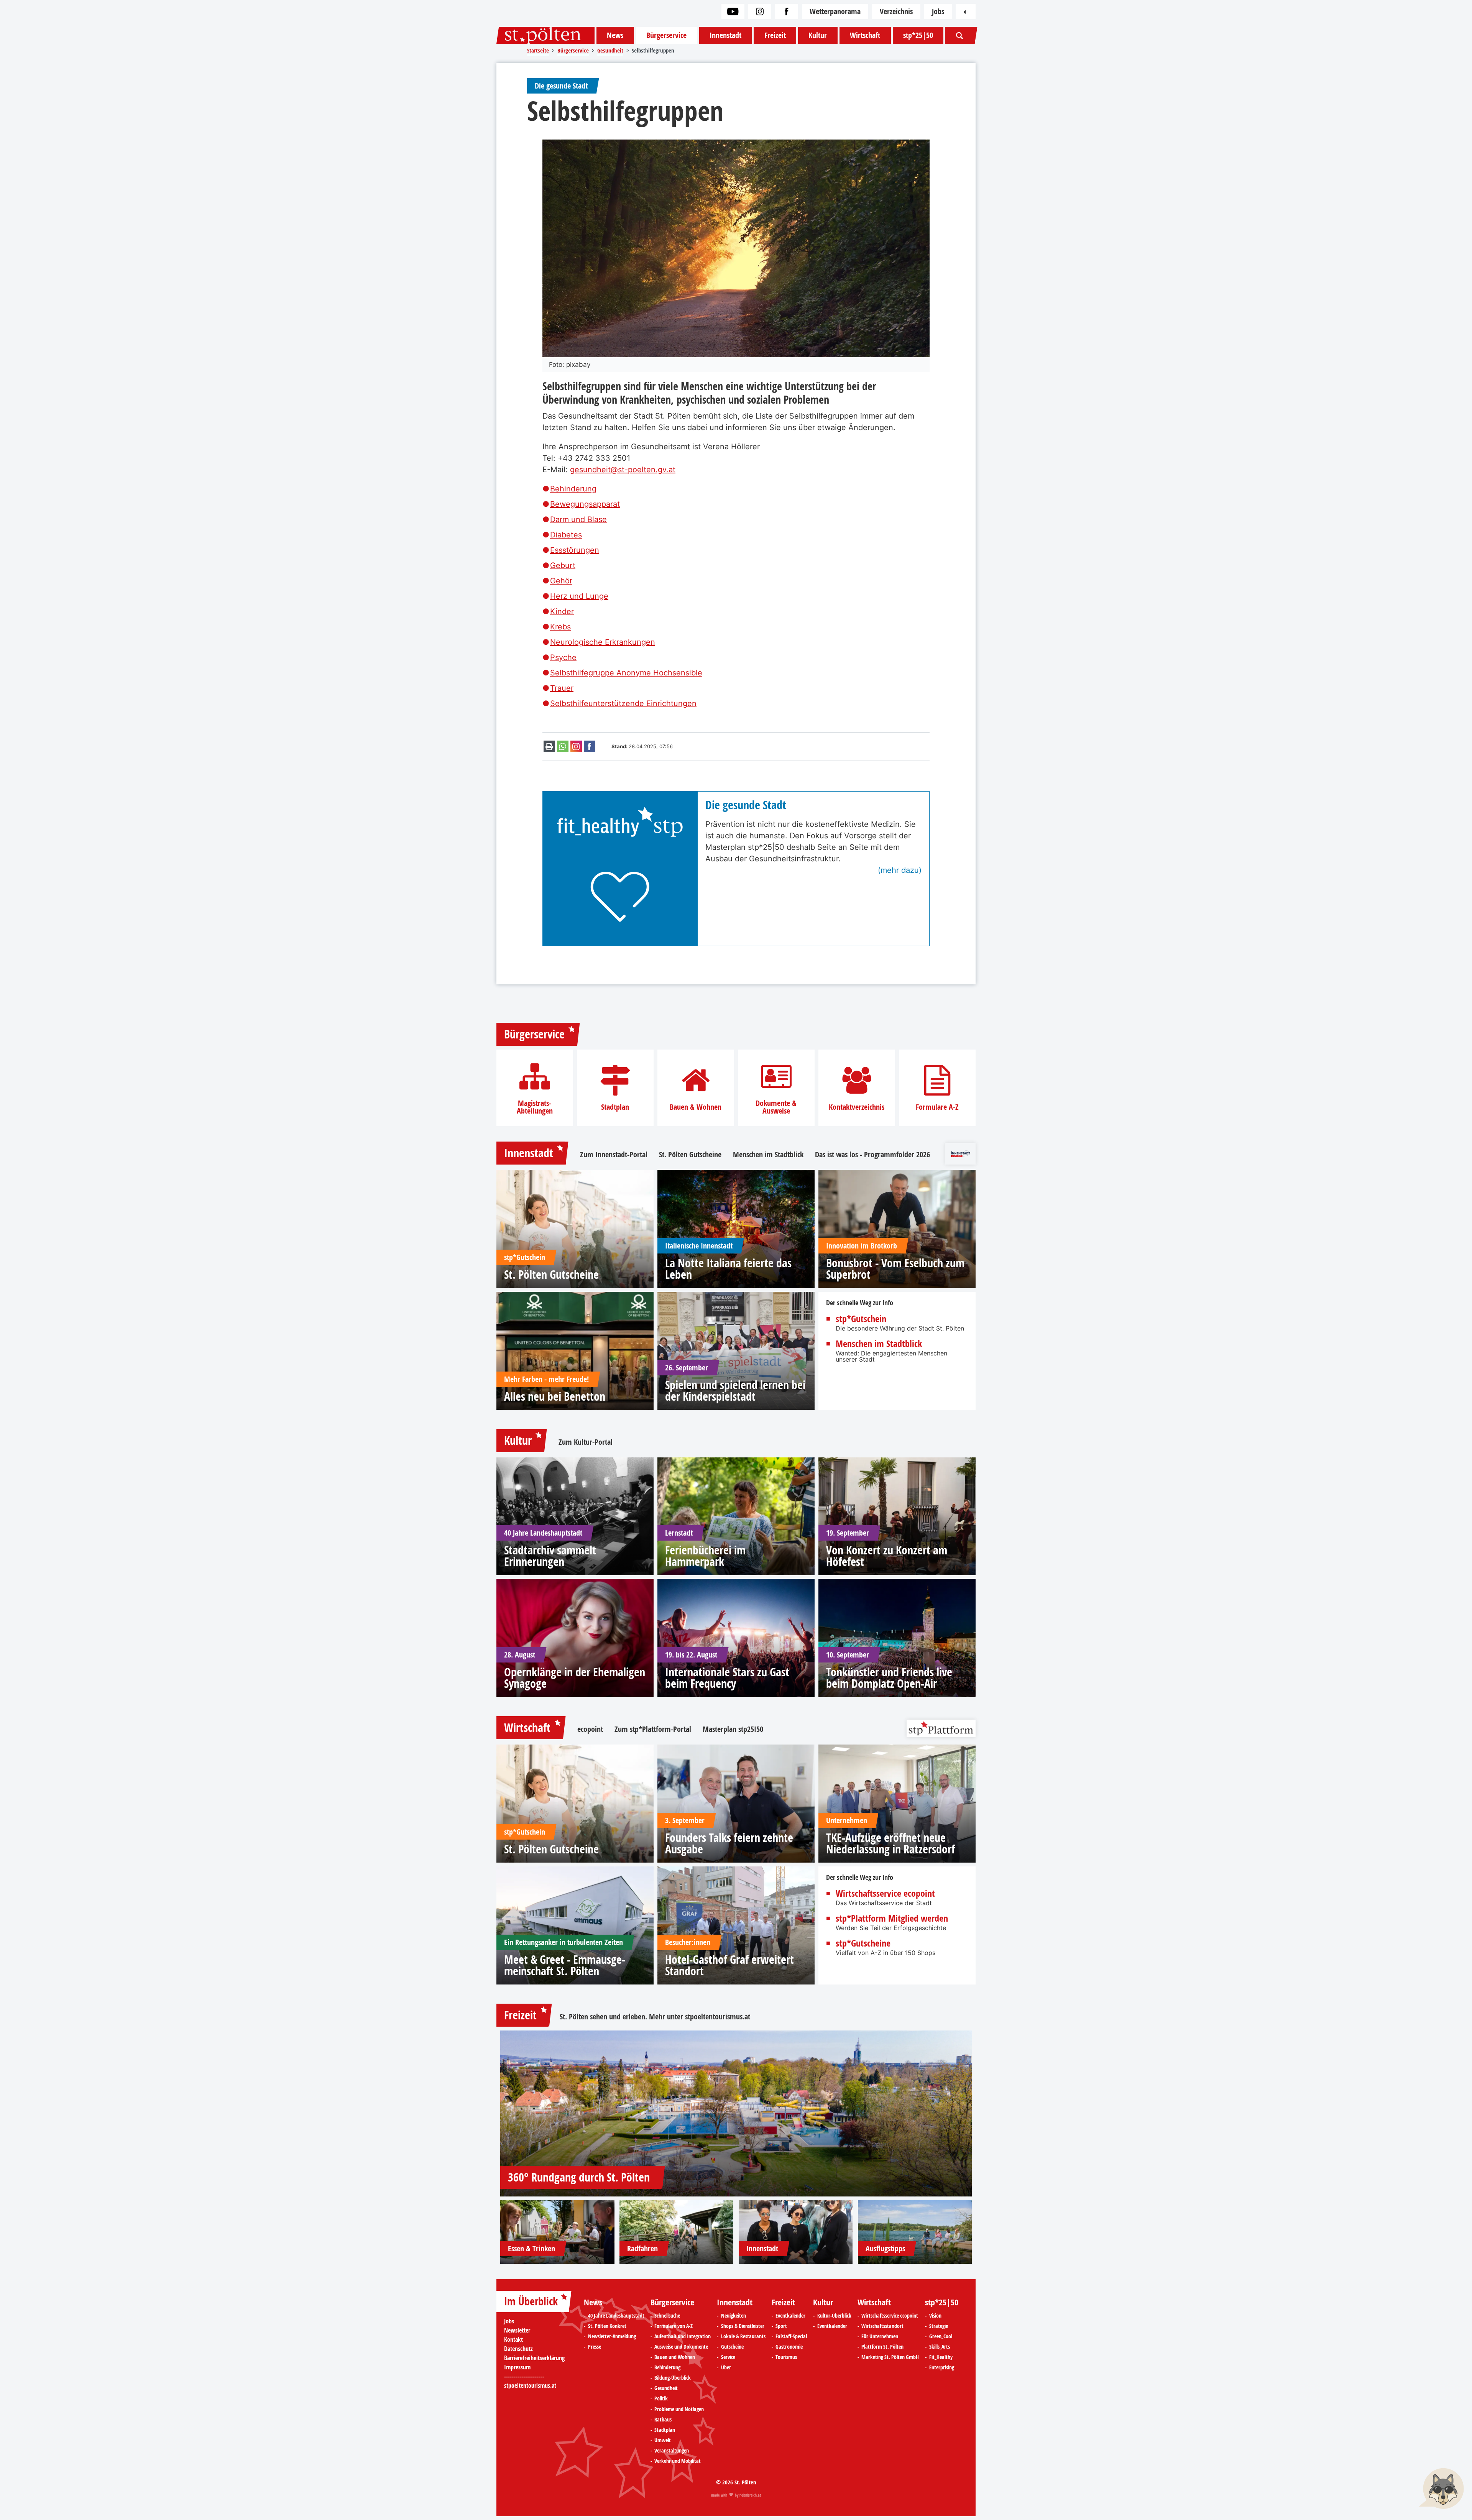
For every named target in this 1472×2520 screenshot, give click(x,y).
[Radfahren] (677, 2232)
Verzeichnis (896, 11)
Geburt (563, 565)
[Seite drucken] (549, 746)
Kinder (562, 611)
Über (726, 2367)
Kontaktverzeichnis (857, 1107)
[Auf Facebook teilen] (590, 746)
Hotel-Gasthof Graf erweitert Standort (729, 1965)
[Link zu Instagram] (760, 11)
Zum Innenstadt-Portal (614, 1155)
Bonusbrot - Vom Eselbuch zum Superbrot (895, 1269)
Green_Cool (941, 2336)
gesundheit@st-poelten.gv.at (623, 470)
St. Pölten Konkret (607, 2326)
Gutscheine (732, 2347)
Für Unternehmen (880, 2336)
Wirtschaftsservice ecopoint (885, 1893)
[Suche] (959, 35)
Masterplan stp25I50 (733, 1729)
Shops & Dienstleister (743, 2326)
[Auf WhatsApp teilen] (563, 746)
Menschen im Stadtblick (768, 1155)
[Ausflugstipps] (915, 2232)
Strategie (939, 2326)
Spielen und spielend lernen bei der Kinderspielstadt (735, 1391)
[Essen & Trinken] (557, 2232)
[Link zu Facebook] (787, 11)
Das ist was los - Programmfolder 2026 (872, 1155)
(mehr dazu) (900, 870)
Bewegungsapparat (585, 504)
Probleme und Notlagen (679, 2409)
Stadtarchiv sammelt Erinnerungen (550, 1556)
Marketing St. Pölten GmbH (890, 2357)
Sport (781, 2326)
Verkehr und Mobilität (678, 2461)
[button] (1441, 2489)
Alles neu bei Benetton (555, 1396)
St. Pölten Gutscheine (690, 1155)
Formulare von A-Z (674, 2326)
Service (728, 2357)
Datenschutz (518, 2349)
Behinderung (573, 489)
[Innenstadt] (796, 2232)
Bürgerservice (666, 35)
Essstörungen (575, 550)
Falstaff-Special (791, 2336)
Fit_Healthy (941, 2357)
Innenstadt (725, 35)
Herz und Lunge (579, 596)
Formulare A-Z (937, 1107)
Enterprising (942, 2367)
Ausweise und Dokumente (681, 2347)
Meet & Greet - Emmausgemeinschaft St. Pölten (565, 1965)
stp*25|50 (918, 35)
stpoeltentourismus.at (718, 2016)
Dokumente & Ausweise (776, 1107)
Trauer (562, 688)
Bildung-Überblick (673, 2378)
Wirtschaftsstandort (882, 2326)
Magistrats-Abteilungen (535, 1107)
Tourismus (786, 2357)
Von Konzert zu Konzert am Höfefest (887, 1556)
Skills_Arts (940, 2347)
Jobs (938, 11)
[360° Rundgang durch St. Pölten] (736, 2113)
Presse (595, 2347)
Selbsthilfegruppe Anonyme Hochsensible (626, 673)
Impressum (517, 2367)
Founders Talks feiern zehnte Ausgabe (729, 1843)
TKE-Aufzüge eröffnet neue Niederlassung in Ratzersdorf (890, 1843)
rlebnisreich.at (750, 2495)
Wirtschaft (865, 35)
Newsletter (517, 2330)
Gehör (561, 581)
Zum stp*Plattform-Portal (653, 1729)
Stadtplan (615, 1107)
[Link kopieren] (576, 746)
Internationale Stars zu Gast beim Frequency (727, 1678)
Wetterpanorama (835, 11)
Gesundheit (666, 2388)
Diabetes (566, 535)
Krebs (560, 627)
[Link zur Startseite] (545, 35)
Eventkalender (790, 2316)
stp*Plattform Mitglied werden (892, 1918)
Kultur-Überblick (834, 2316)
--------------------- (524, 2376)
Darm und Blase (578, 519)
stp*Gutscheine (863, 1943)
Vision (935, 2316)
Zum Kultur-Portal (586, 1442)
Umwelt (663, 2440)
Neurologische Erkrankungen (603, 642)
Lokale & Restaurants (743, 2336)
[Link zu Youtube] (733, 11)
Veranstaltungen (672, 2451)
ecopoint (590, 1729)
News (615, 35)
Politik (661, 2398)
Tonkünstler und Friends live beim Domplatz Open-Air (889, 1678)
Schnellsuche (667, 2316)
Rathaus (663, 2420)
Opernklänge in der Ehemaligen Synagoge (575, 1678)
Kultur (818, 35)
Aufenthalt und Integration (683, 2336)
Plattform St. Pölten (882, 2347)
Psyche (563, 657)
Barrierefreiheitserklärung (534, 2358)
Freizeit (775, 35)
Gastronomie (789, 2347)
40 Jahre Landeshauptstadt (616, 2316)
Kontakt (513, 2339)
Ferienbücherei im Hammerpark (705, 1556)
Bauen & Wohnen (696, 1107)
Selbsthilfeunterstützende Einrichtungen (623, 703)
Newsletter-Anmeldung (612, 2336)
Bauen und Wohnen (675, 2357)
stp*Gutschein (861, 1319)
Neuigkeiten (734, 2316)
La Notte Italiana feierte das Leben (728, 1269)
